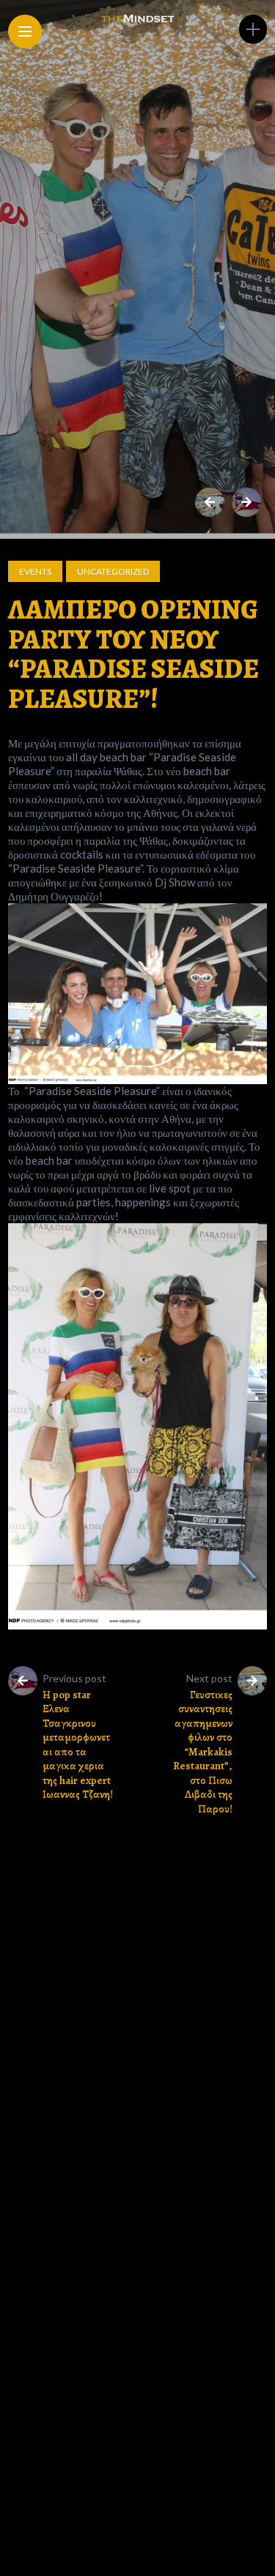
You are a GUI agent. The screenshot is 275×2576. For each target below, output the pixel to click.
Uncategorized (113, 571)
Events (35, 571)
